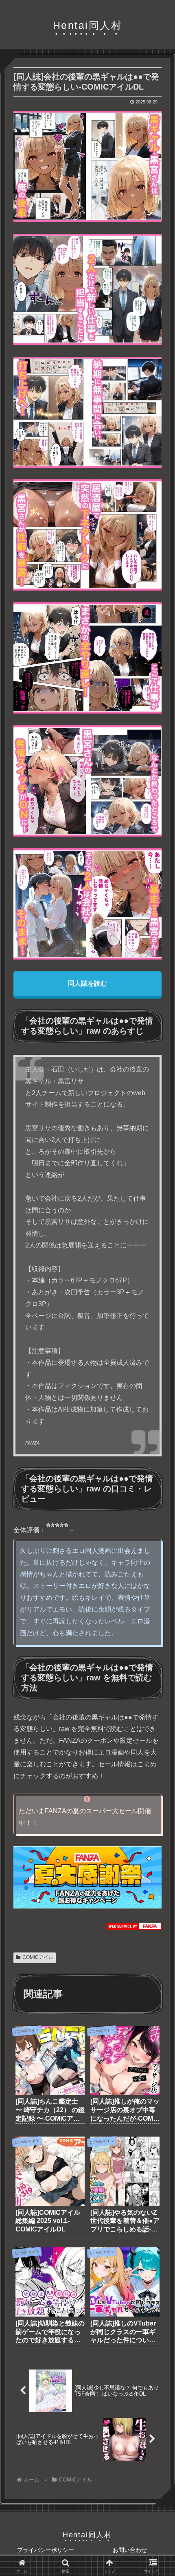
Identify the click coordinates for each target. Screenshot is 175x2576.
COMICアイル (38, 1957)
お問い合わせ (130, 2550)
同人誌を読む (87, 983)
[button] (156, 1621)
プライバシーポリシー (46, 2550)
